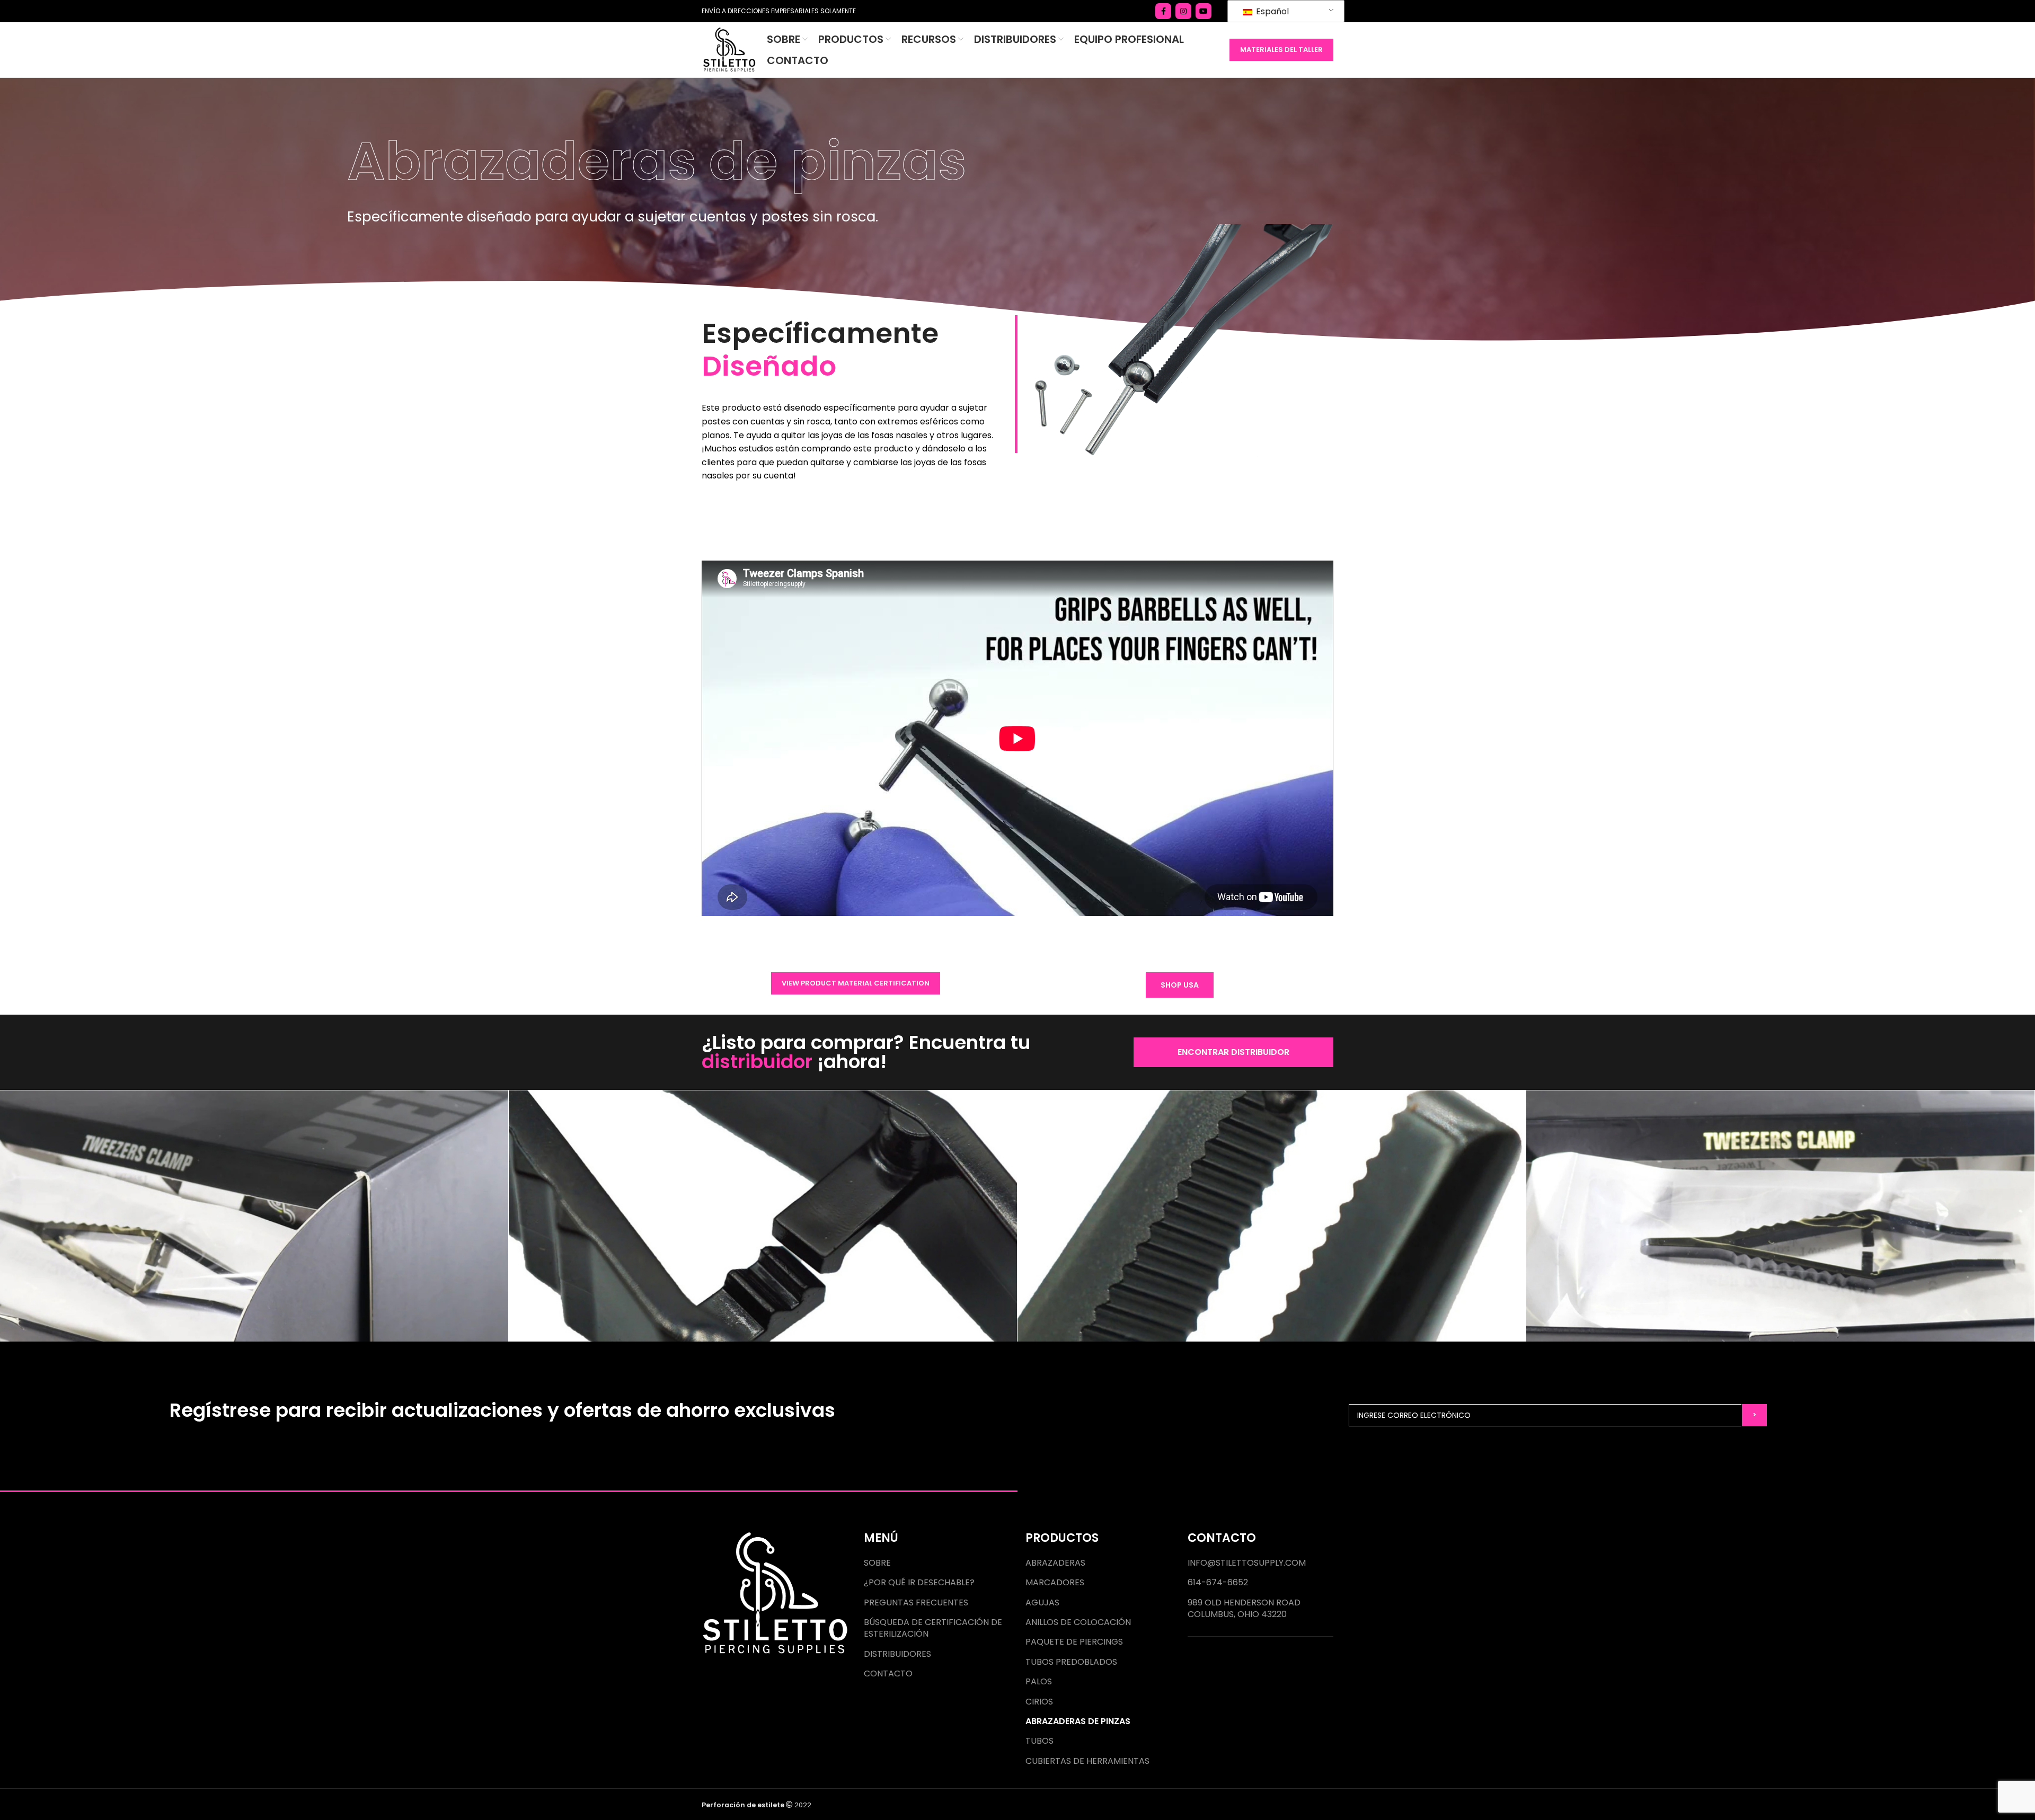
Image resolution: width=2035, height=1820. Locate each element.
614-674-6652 (1218, 1583)
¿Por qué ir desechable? (919, 1583)
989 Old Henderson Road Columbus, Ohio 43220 (1244, 1609)
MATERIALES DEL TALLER (1281, 50)
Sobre (877, 1563)
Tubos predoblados (1071, 1662)
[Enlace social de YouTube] (1204, 11)
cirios (1039, 1702)
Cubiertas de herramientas (1087, 1761)
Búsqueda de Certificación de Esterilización (933, 1628)
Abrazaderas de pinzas (1078, 1721)
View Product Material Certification (856, 983)
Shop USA (1180, 985)
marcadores (1055, 1583)
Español (1271, 11)
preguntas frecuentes (916, 1603)
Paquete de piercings (1074, 1642)
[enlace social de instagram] (1183, 11)
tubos (1039, 1741)
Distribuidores (897, 1654)
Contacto (888, 1674)
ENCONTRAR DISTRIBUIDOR (1233, 1052)
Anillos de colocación (1078, 1622)
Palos (1039, 1682)
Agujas (1042, 1603)
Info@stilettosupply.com (1247, 1563)
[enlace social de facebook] (1163, 11)
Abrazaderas (1055, 1563)
